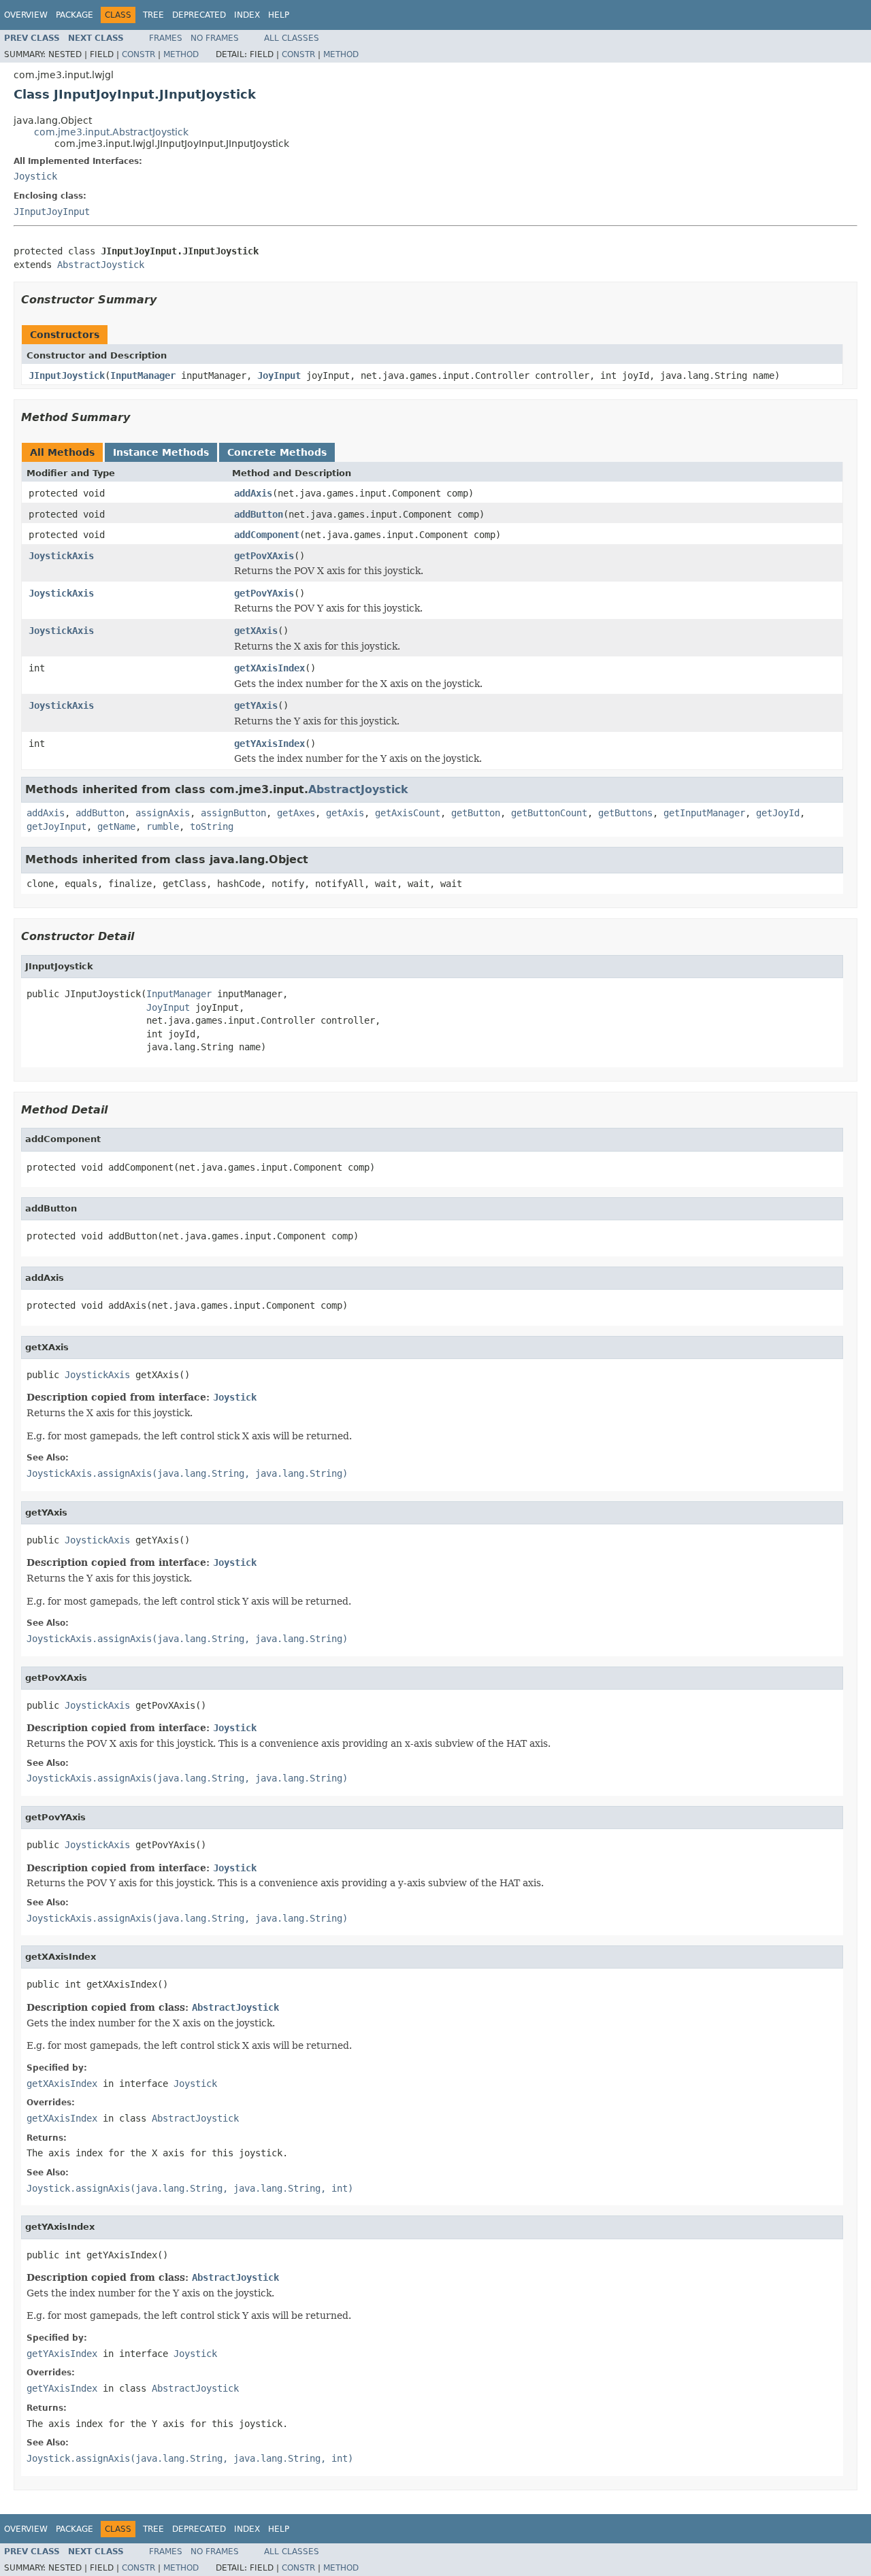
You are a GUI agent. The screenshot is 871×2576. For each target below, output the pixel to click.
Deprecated (199, 15)
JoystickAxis (61, 556)
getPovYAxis (264, 593)
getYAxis (256, 705)
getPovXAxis (264, 556)
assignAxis (163, 813)
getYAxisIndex (269, 743)
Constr (138, 54)
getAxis (345, 813)
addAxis (253, 493)
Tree (153, 15)
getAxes (296, 813)
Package (75, 15)
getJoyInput (56, 826)
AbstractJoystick (101, 265)
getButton (476, 813)
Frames (166, 38)
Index (247, 15)
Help (279, 15)
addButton (259, 514)
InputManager (143, 375)
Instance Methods (161, 452)
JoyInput (279, 375)
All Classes (292, 38)
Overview (26, 15)
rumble (163, 826)
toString (212, 826)
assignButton (233, 813)
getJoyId (778, 813)
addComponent (267, 535)
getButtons (625, 813)
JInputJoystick (67, 375)
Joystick (35, 176)
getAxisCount (408, 813)
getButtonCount (549, 813)
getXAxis (256, 631)
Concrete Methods (277, 452)
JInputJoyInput (52, 212)
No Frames (215, 38)
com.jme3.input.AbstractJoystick (111, 132)
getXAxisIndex (269, 668)
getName (116, 826)
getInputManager (704, 813)
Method (181, 54)
